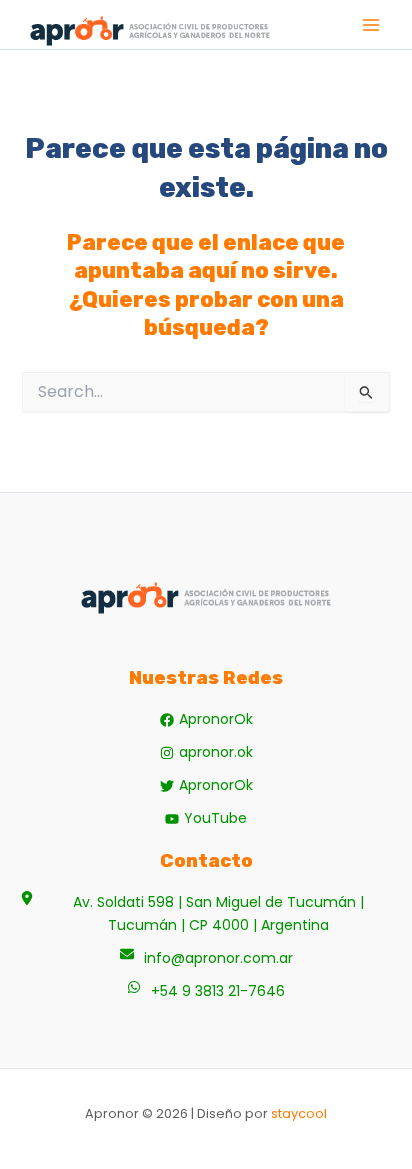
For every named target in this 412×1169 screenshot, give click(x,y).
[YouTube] (206, 818)
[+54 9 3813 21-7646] (206, 991)
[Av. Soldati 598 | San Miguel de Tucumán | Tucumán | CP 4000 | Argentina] (206, 914)
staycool (299, 1113)
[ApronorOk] (206, 719)
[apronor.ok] (206, 752)
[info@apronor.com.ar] (206, 958)
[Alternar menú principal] (371, 25)
